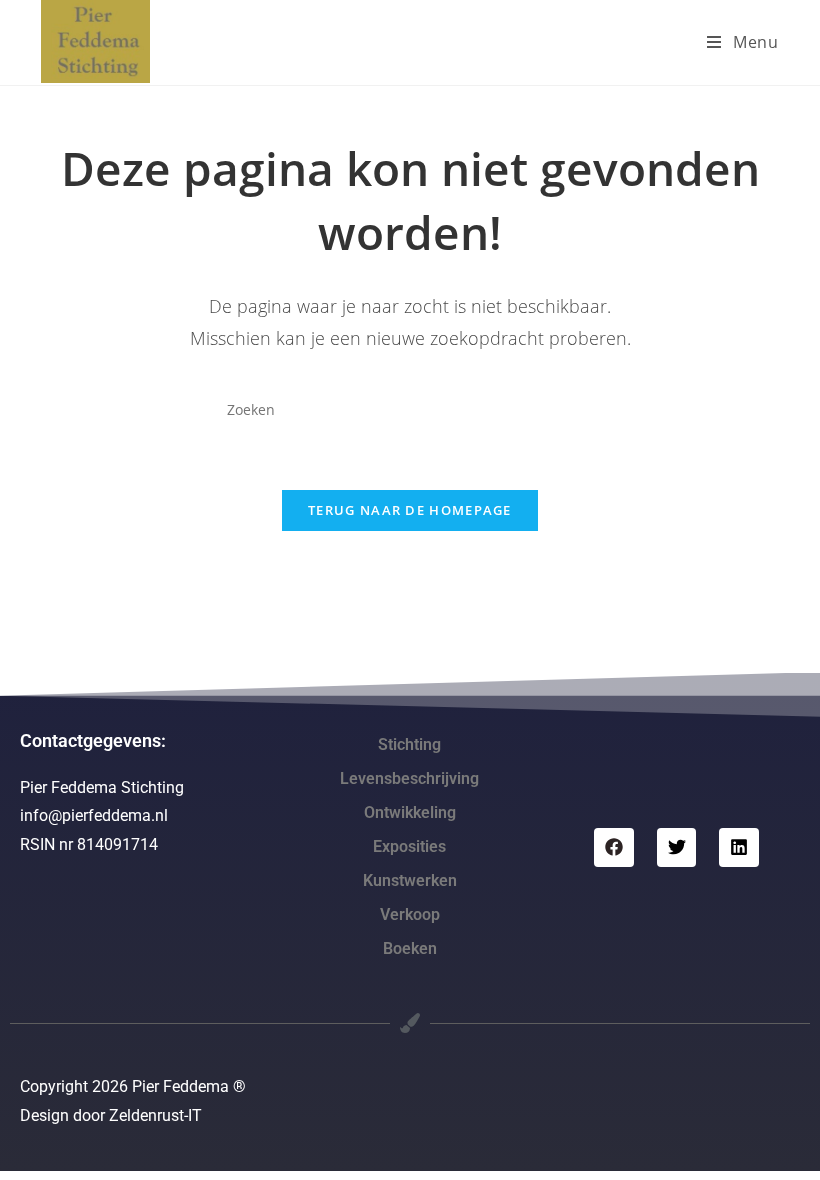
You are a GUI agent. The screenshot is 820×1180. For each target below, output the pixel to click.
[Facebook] (614, 848)
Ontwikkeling (410, 812)
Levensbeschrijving (409, 778)
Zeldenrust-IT (155, 1115)
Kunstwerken (410, 880)
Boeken (410, 948)
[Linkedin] (739, 848)
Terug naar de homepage (410, 510)
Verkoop (410, 914)
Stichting (409, 744)
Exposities (409, 846)
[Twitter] (677, 848)
